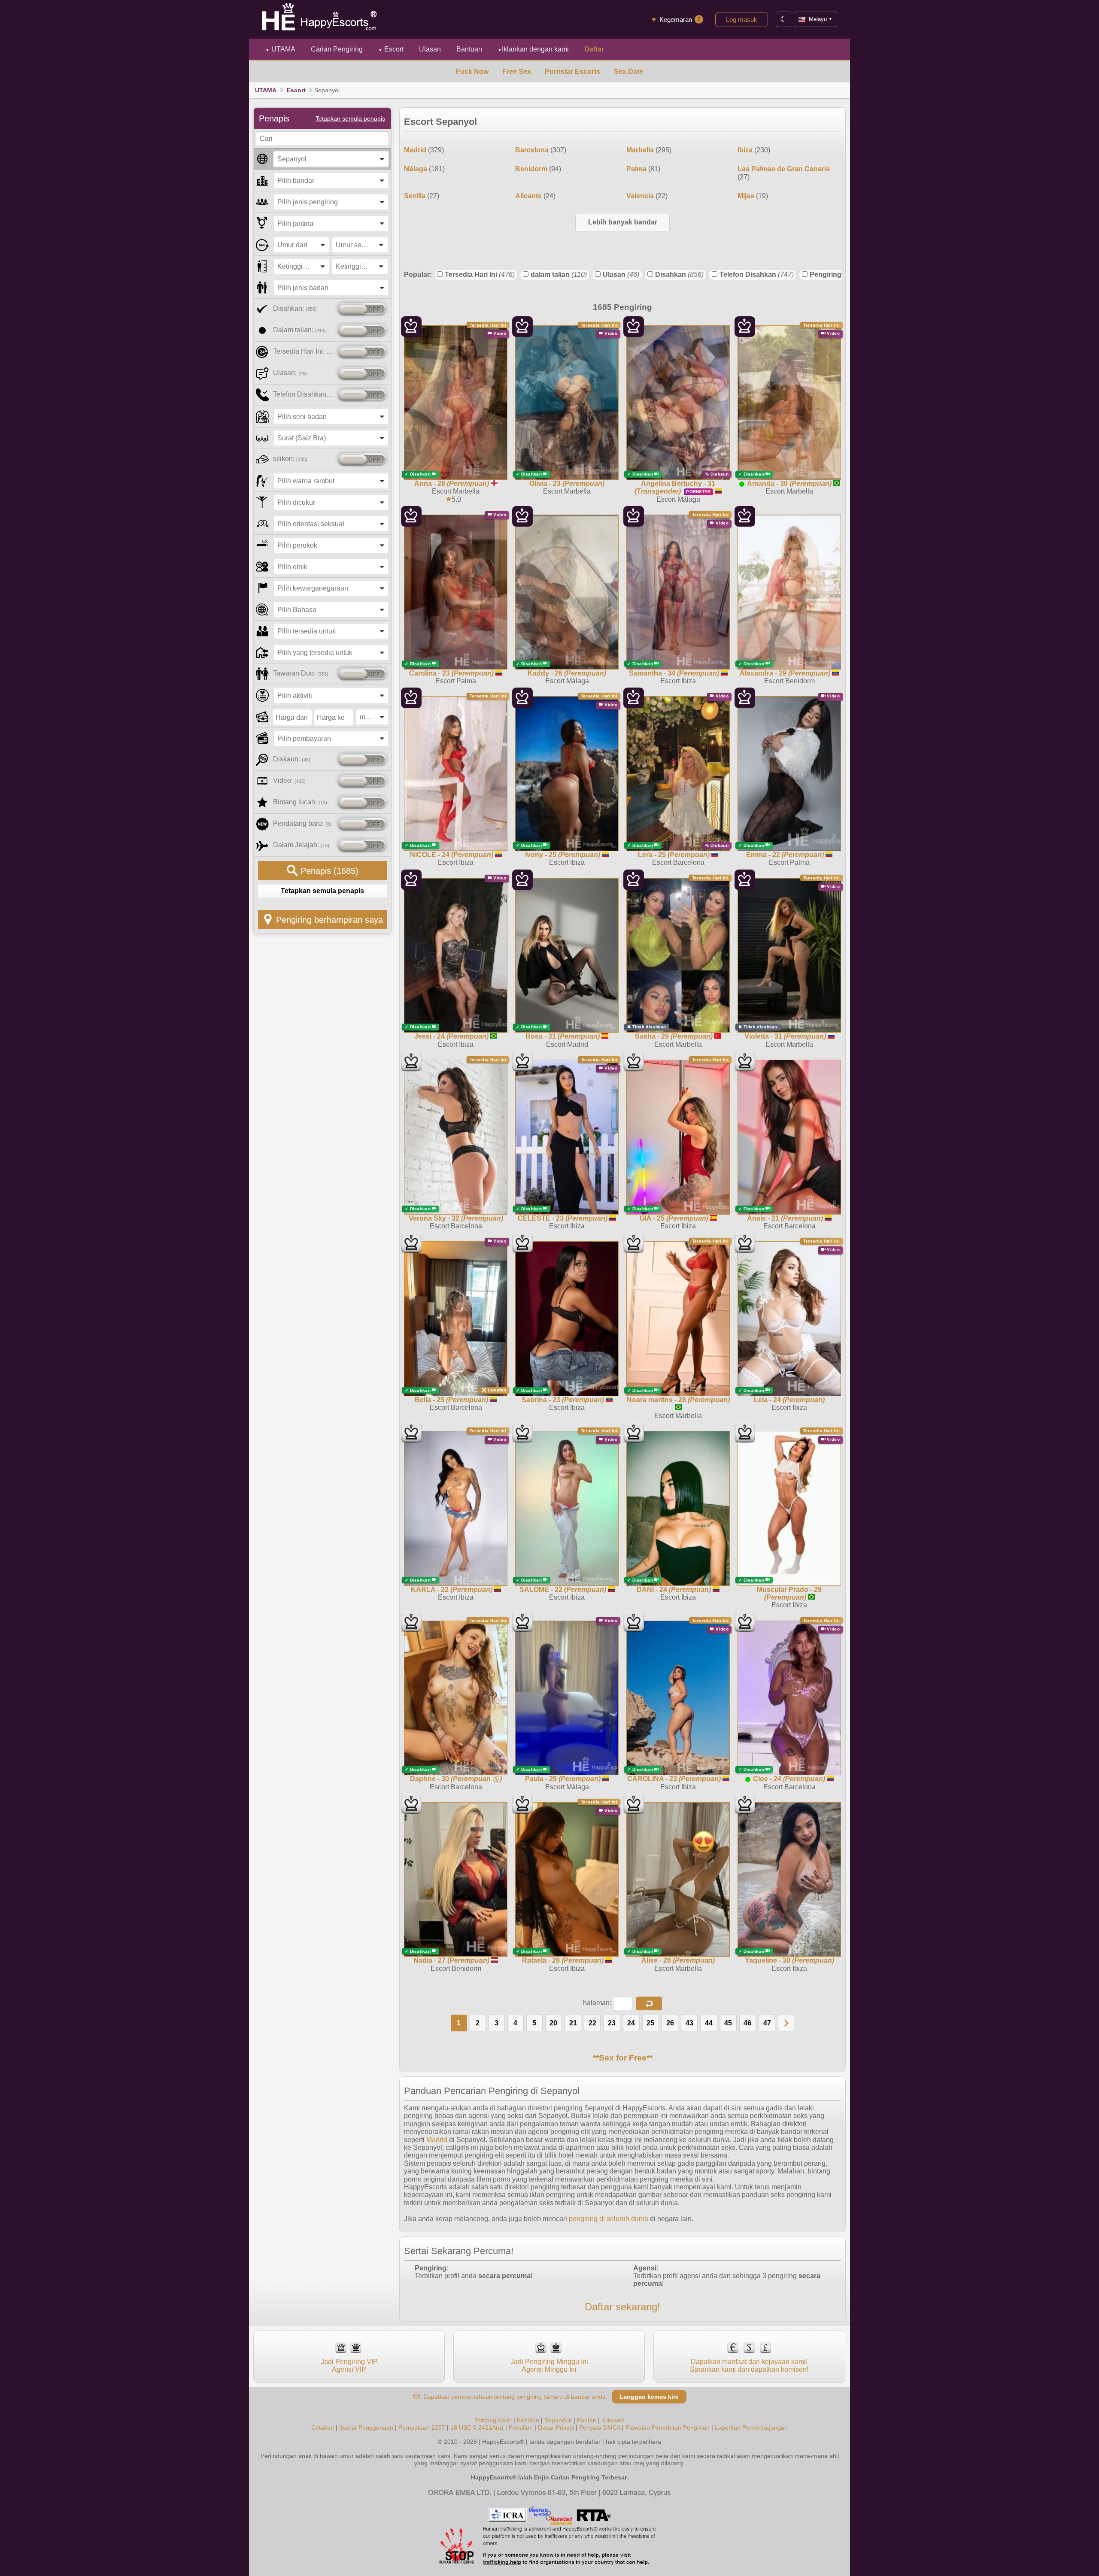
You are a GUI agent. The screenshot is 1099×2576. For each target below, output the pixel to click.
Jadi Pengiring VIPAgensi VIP (349, 2365)
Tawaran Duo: (301, 673)
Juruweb (613, 2420)
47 (767, 2023)
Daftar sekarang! (622, 2307)
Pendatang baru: (302, 823)
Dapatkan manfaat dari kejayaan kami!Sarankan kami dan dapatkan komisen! (749, 2365)
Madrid (437, 2140)
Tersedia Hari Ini (480, 274)
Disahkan (679, 274)
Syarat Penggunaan (366, 2428)
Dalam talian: (299, 330)
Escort (391, 49)
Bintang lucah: (300, 802)
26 (670, 2023)
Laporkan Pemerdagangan (751, 2428)
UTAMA (280, 49)
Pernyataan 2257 (422, 2428)
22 (592, 2023)
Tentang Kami (493, 2420)
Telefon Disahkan (757, 274)
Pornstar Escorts (572, 71)
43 (689, 2023)
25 (650, 2023)
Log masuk (742, 20)
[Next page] (786, 2023)
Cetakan (323, 2428)
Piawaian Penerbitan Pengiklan (668, 2428)
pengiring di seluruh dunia (609, 2219)
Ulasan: (290, 373)
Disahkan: (295, 308)
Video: (289, 780)
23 (612, 2023)
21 (573, 2023)
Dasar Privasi (556, 2428)
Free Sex (517, 71)
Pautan (587, 2420)
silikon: (290, 459)
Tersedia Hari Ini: (304, 351)
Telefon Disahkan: (304, 394)
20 (553, 2023)
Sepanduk (558, 2420)
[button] (649, 2003)
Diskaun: (292, 759)
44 (709, 2023)
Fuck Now (472, 71)
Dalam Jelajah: (301, 845)
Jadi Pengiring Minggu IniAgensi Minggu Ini (549, 2365)
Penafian (521, 2428)
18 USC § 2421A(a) (477, 2428)
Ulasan (621, 274)
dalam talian (559, 274)
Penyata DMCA (600, 2428)
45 (728, 2023)
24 (631, 2023)
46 (747, 2023)
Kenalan (528, 2420)
